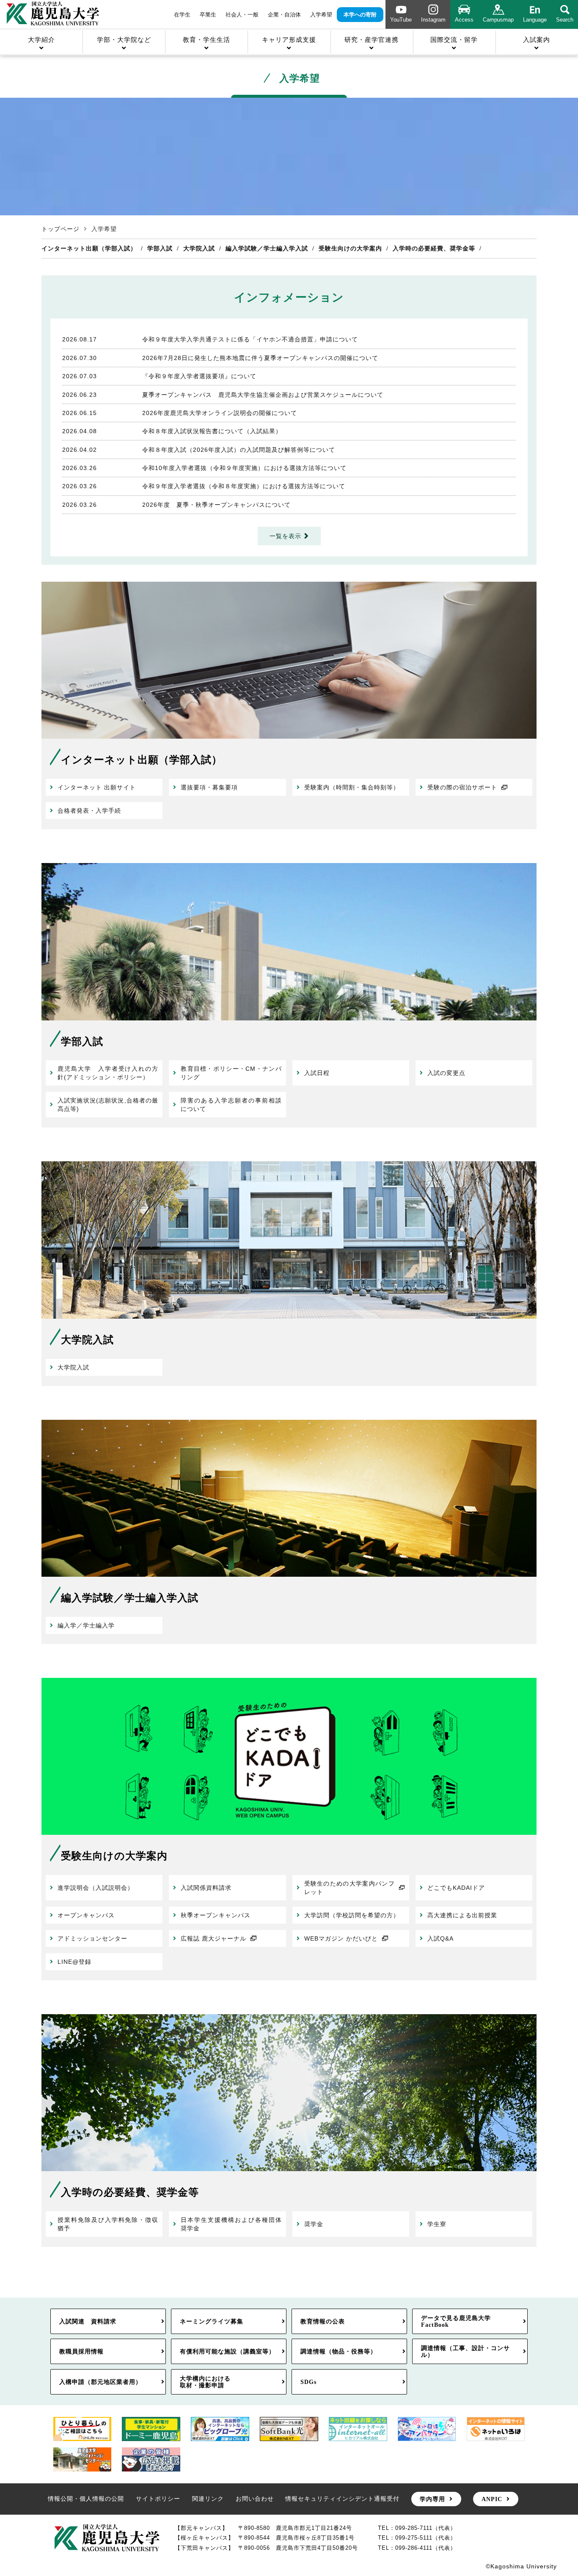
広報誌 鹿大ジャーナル (213, 1938)
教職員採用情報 (81, 2351)
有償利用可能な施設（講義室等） (227, 2351)
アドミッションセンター (92, 1938)
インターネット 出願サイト (97, 787)
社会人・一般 (242, 15)
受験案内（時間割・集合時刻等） (352, 787)
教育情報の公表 (323, 2321)
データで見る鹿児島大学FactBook (456, 2321)
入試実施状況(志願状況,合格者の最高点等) (108, 1105)
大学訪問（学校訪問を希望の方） (352, 1915)
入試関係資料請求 (206, 1888)
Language (535, 20)
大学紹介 (41, 40)
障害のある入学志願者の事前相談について (231, 1105)
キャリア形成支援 (289, 40)
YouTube (401, 20)
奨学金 (314, 2224)
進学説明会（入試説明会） (96, 1888)
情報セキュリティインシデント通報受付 (342, 2499)
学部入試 (160, 248)
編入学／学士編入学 (86, 1625)
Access (464, 20)
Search (565, 20)
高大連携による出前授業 (462, 1915)
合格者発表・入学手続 (89, 811)
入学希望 (321, 15)
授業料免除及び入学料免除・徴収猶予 (108, 2224)
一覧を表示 (285, 536)
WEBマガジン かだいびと (341, 1938)
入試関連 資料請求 (88, 2321)
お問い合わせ (255, 2499)
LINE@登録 (74, 1962)
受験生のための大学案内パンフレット (350, 1888)
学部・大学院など (124, 40)
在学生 (182, 15)
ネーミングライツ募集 (212, 2321)
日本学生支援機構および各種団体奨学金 (231, 2224)
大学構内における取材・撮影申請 (205, 2382)
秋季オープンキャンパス (216, 1915)
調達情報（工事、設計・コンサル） (465, 2351)
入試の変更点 (446, 1073)
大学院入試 (199, 248)
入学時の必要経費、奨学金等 (434, 248)
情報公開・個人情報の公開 (86, 2499)
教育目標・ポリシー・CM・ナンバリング (231, 1073)
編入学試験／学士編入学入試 (267, 248)
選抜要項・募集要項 (209, 787)
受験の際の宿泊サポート (462, 787)
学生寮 (437, 2224)
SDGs (308, 2382)
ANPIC (492, 2499)
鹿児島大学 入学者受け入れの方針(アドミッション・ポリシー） (108, 1073)
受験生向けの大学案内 (350, 248)
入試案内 (537, 40)
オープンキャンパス (86, 1915)
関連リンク (208, 2499)
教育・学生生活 (206, 40)
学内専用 (432, 2499)
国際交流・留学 (454, 40)
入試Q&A (440, 1938)
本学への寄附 (360, 15)
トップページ (61, 229)
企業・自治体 (284, 15)
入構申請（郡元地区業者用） (100, 2382)
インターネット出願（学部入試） (89, 248)
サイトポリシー (158, 2499)
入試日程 (317, 1073)
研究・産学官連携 (372, 40)
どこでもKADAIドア (456, 1888)
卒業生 (208, 15)
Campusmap (498, 20)
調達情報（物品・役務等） (339, 2351)
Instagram (433, 20)
